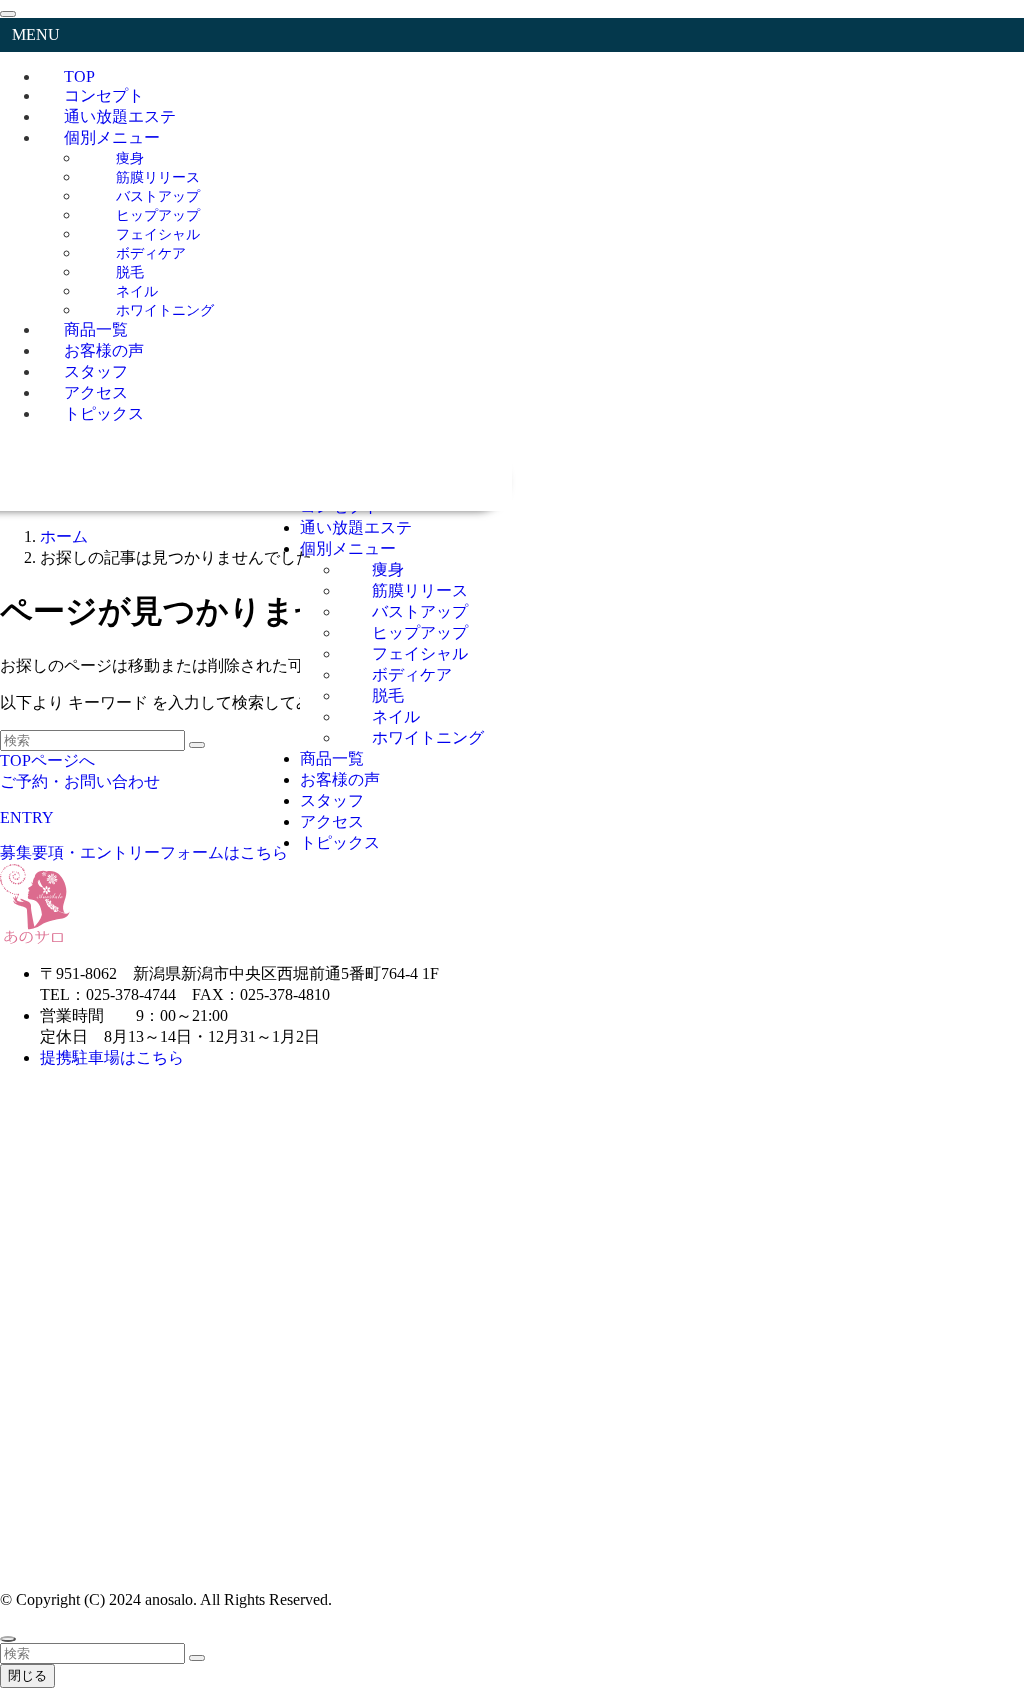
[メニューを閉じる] (8, 14)
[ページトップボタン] (8, 1639)
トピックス (104, 413)
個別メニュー (112, 137)
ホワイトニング (165, 310)
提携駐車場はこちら (114, 1057)
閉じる (27, 1675)
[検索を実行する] (197, 1658)
